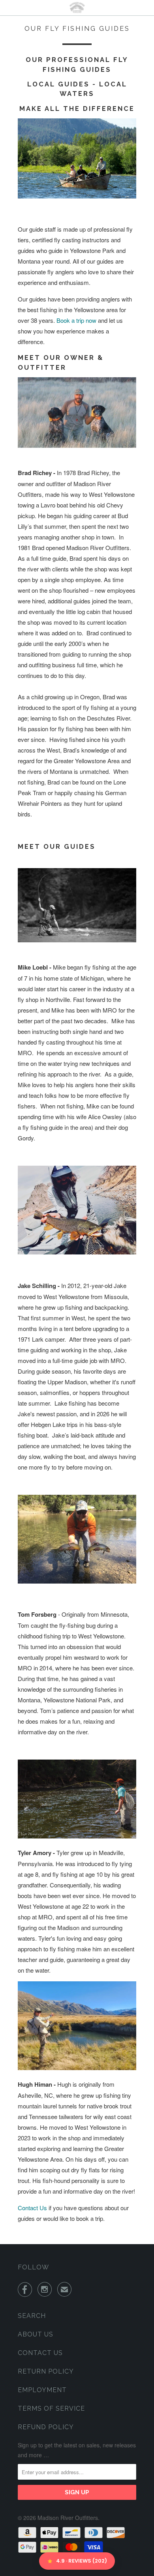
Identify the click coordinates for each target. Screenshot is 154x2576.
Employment (42, 2390)
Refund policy (46, 2427)
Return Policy (46, 2371)
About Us (36, 2334)
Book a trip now (76, 320)
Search (32, 2316)
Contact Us (33, 2208)
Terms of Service (51, 2408)
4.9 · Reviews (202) (82, 2561)
